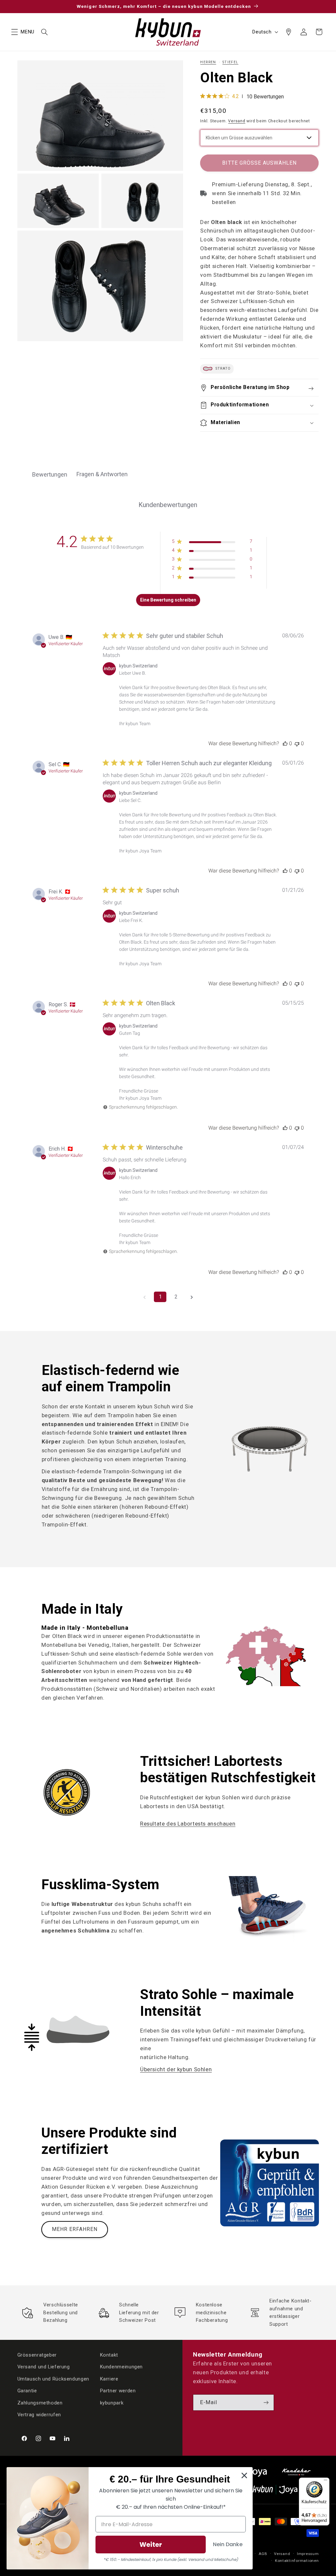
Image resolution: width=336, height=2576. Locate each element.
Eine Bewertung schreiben (168, 600)
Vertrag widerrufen (39, 2415)
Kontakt (109, 2355)
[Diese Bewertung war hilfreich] (285, 743)
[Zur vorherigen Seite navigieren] (144, 1297)
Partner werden (118, 2391)
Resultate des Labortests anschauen (188, 1824)
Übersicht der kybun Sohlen (176, 2069)
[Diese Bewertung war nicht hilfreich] (297, 743)
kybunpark (112, 2403)
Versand (237, 121)
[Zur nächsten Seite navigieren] (192, 1297)
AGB (263, 2554)
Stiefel (231, 62)
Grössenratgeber (37, 2355)
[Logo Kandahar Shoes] (296, 2472)
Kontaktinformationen (297, 2561)
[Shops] (288, 32)
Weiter (151, 2545)
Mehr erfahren (75, 2229)
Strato (222, 369)
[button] (14, 32)
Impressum (308, 2554)
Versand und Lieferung (44, 2367)
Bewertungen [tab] (50, 474)
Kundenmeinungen (121, 2367)
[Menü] (325, 2482)
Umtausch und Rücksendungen (53, 2379)
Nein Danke (228, 2544)
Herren (208, 62)
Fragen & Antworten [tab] (102, 474)
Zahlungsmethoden (40, 2403)
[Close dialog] (244, 2475)
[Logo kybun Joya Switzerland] (286, 2490)
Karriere (109, 2379)
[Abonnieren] (266, 2402)
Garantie (27, 2391)
